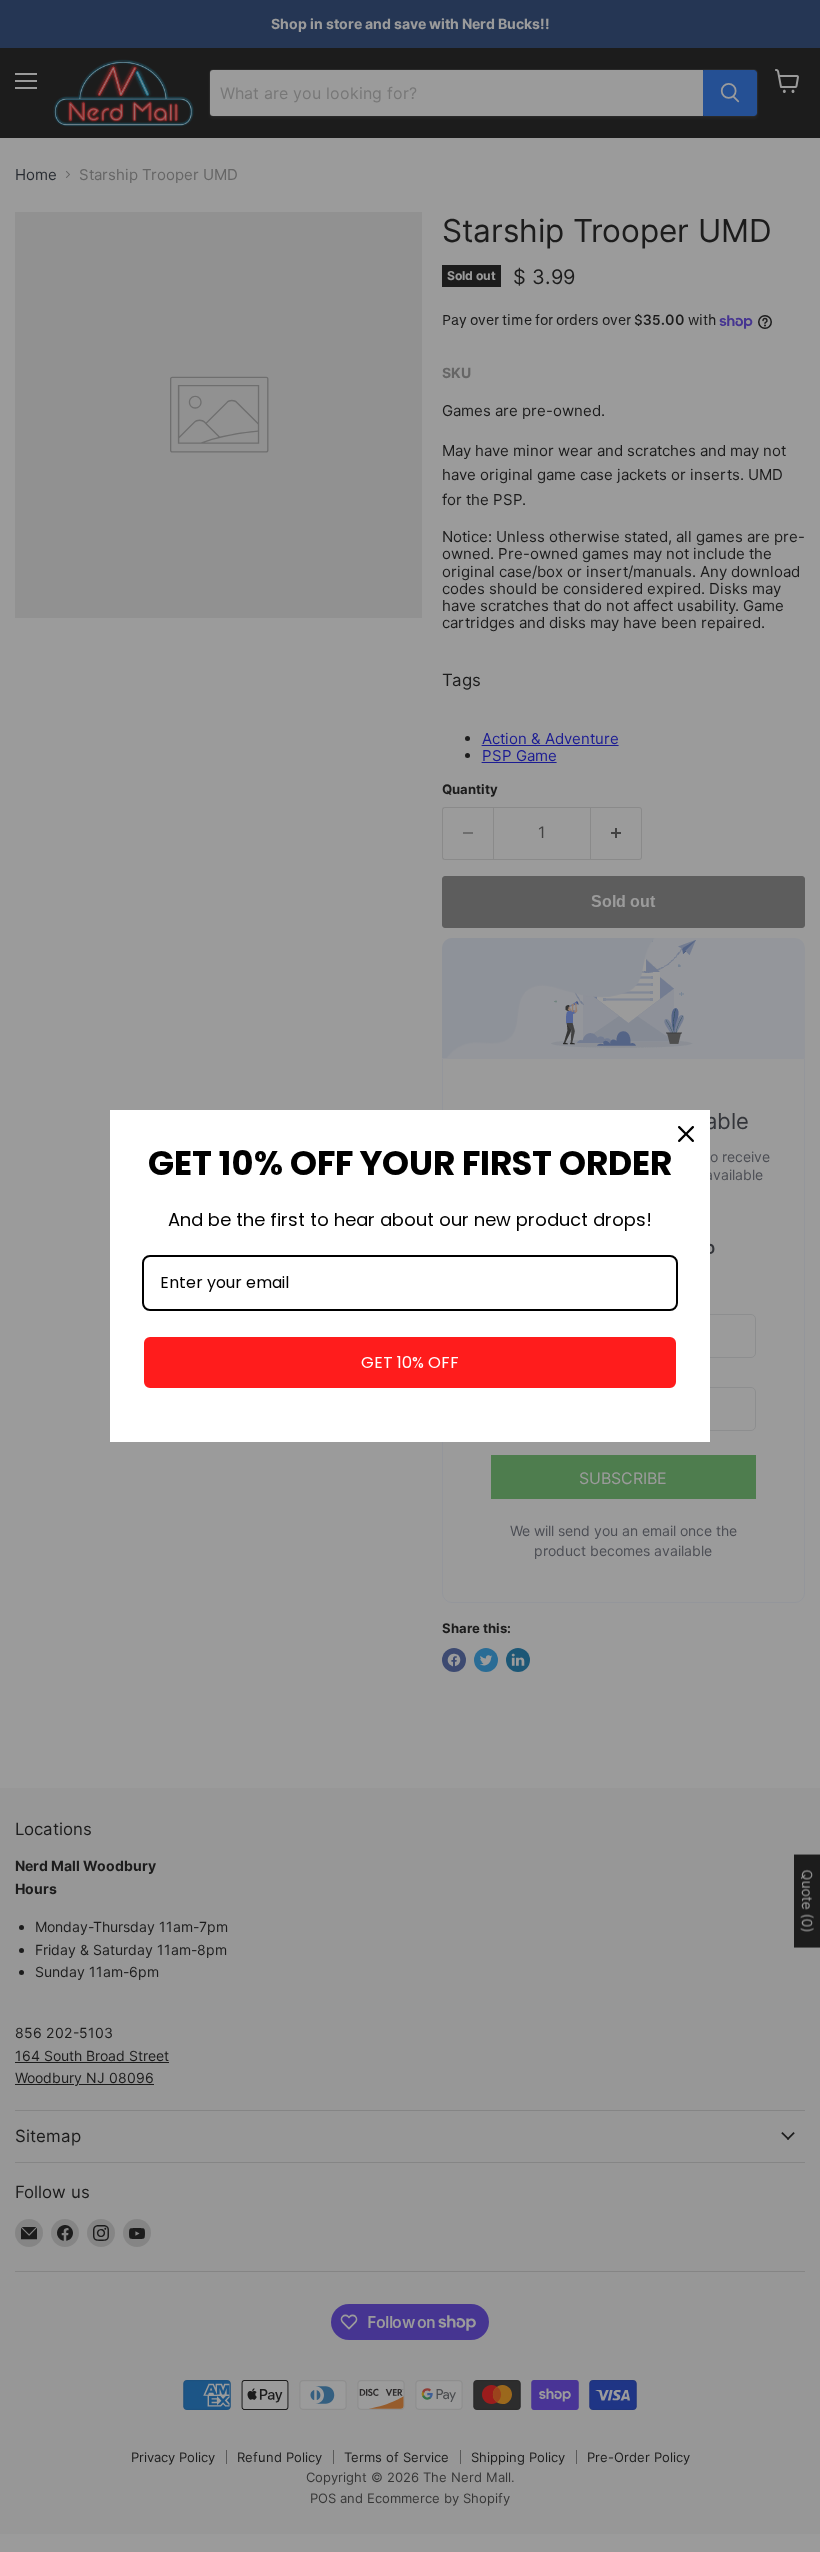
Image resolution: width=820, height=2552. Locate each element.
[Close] (686, 1134)
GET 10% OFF (410, 1362)
